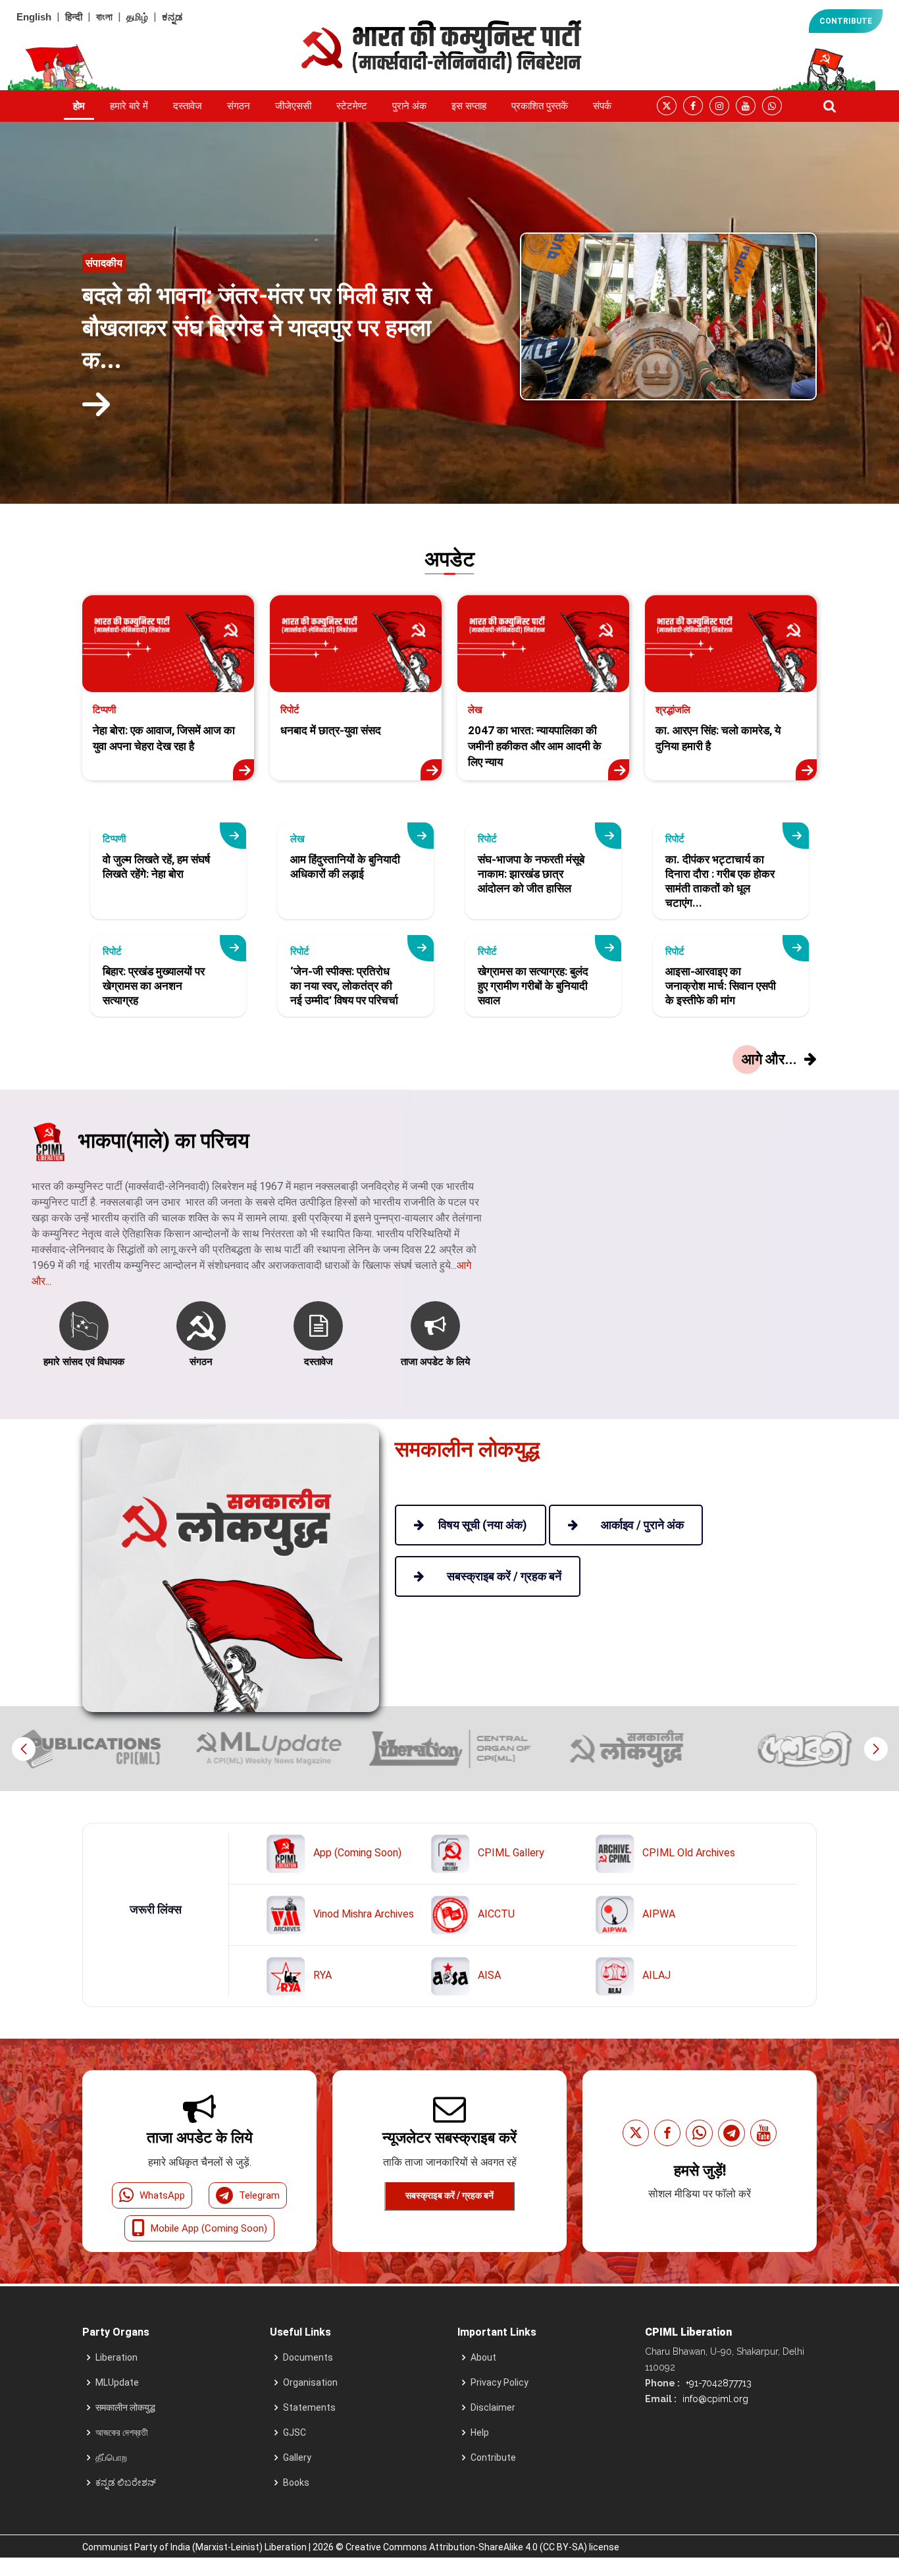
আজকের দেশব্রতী (122, 2432)
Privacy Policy (500, 2382)
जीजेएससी (293, 106)
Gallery (297, 2457)
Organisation (310, 2382)
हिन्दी (74, 17)
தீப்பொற (111, 2457)
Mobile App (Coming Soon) (209, 2228)
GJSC (295, 2432)
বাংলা (104, 17)
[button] (876, 1749)
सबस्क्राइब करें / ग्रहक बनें (449, 2195)
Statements (309, 2407)
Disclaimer (493, 2407)
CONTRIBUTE (846, 21)
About (483, 2357)
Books (296, 2482)
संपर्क (602, 106)
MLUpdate (117, 2382)
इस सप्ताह (469, 106)
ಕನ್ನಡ (172, 17)
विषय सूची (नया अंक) (483, 1525)
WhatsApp (162, 2195)
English (34, 17)
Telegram (259, 2195)
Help (480, 2432)
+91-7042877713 (717, 2383)
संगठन (239, 106)
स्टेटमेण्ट (352, 106)
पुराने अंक (409, 106)
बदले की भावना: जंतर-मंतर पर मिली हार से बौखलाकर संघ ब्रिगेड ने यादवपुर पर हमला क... (257, 328)
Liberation (116, 2357)
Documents (308, 2357)
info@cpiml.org (714, 2399)
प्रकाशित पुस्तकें (540, 106)
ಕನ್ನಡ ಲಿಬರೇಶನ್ (126, 2482)
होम (79, 106)
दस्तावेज (188, 106)
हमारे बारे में (129, 106)
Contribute (493, 2457)
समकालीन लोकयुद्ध (125, 2407)
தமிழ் (137, 17)
